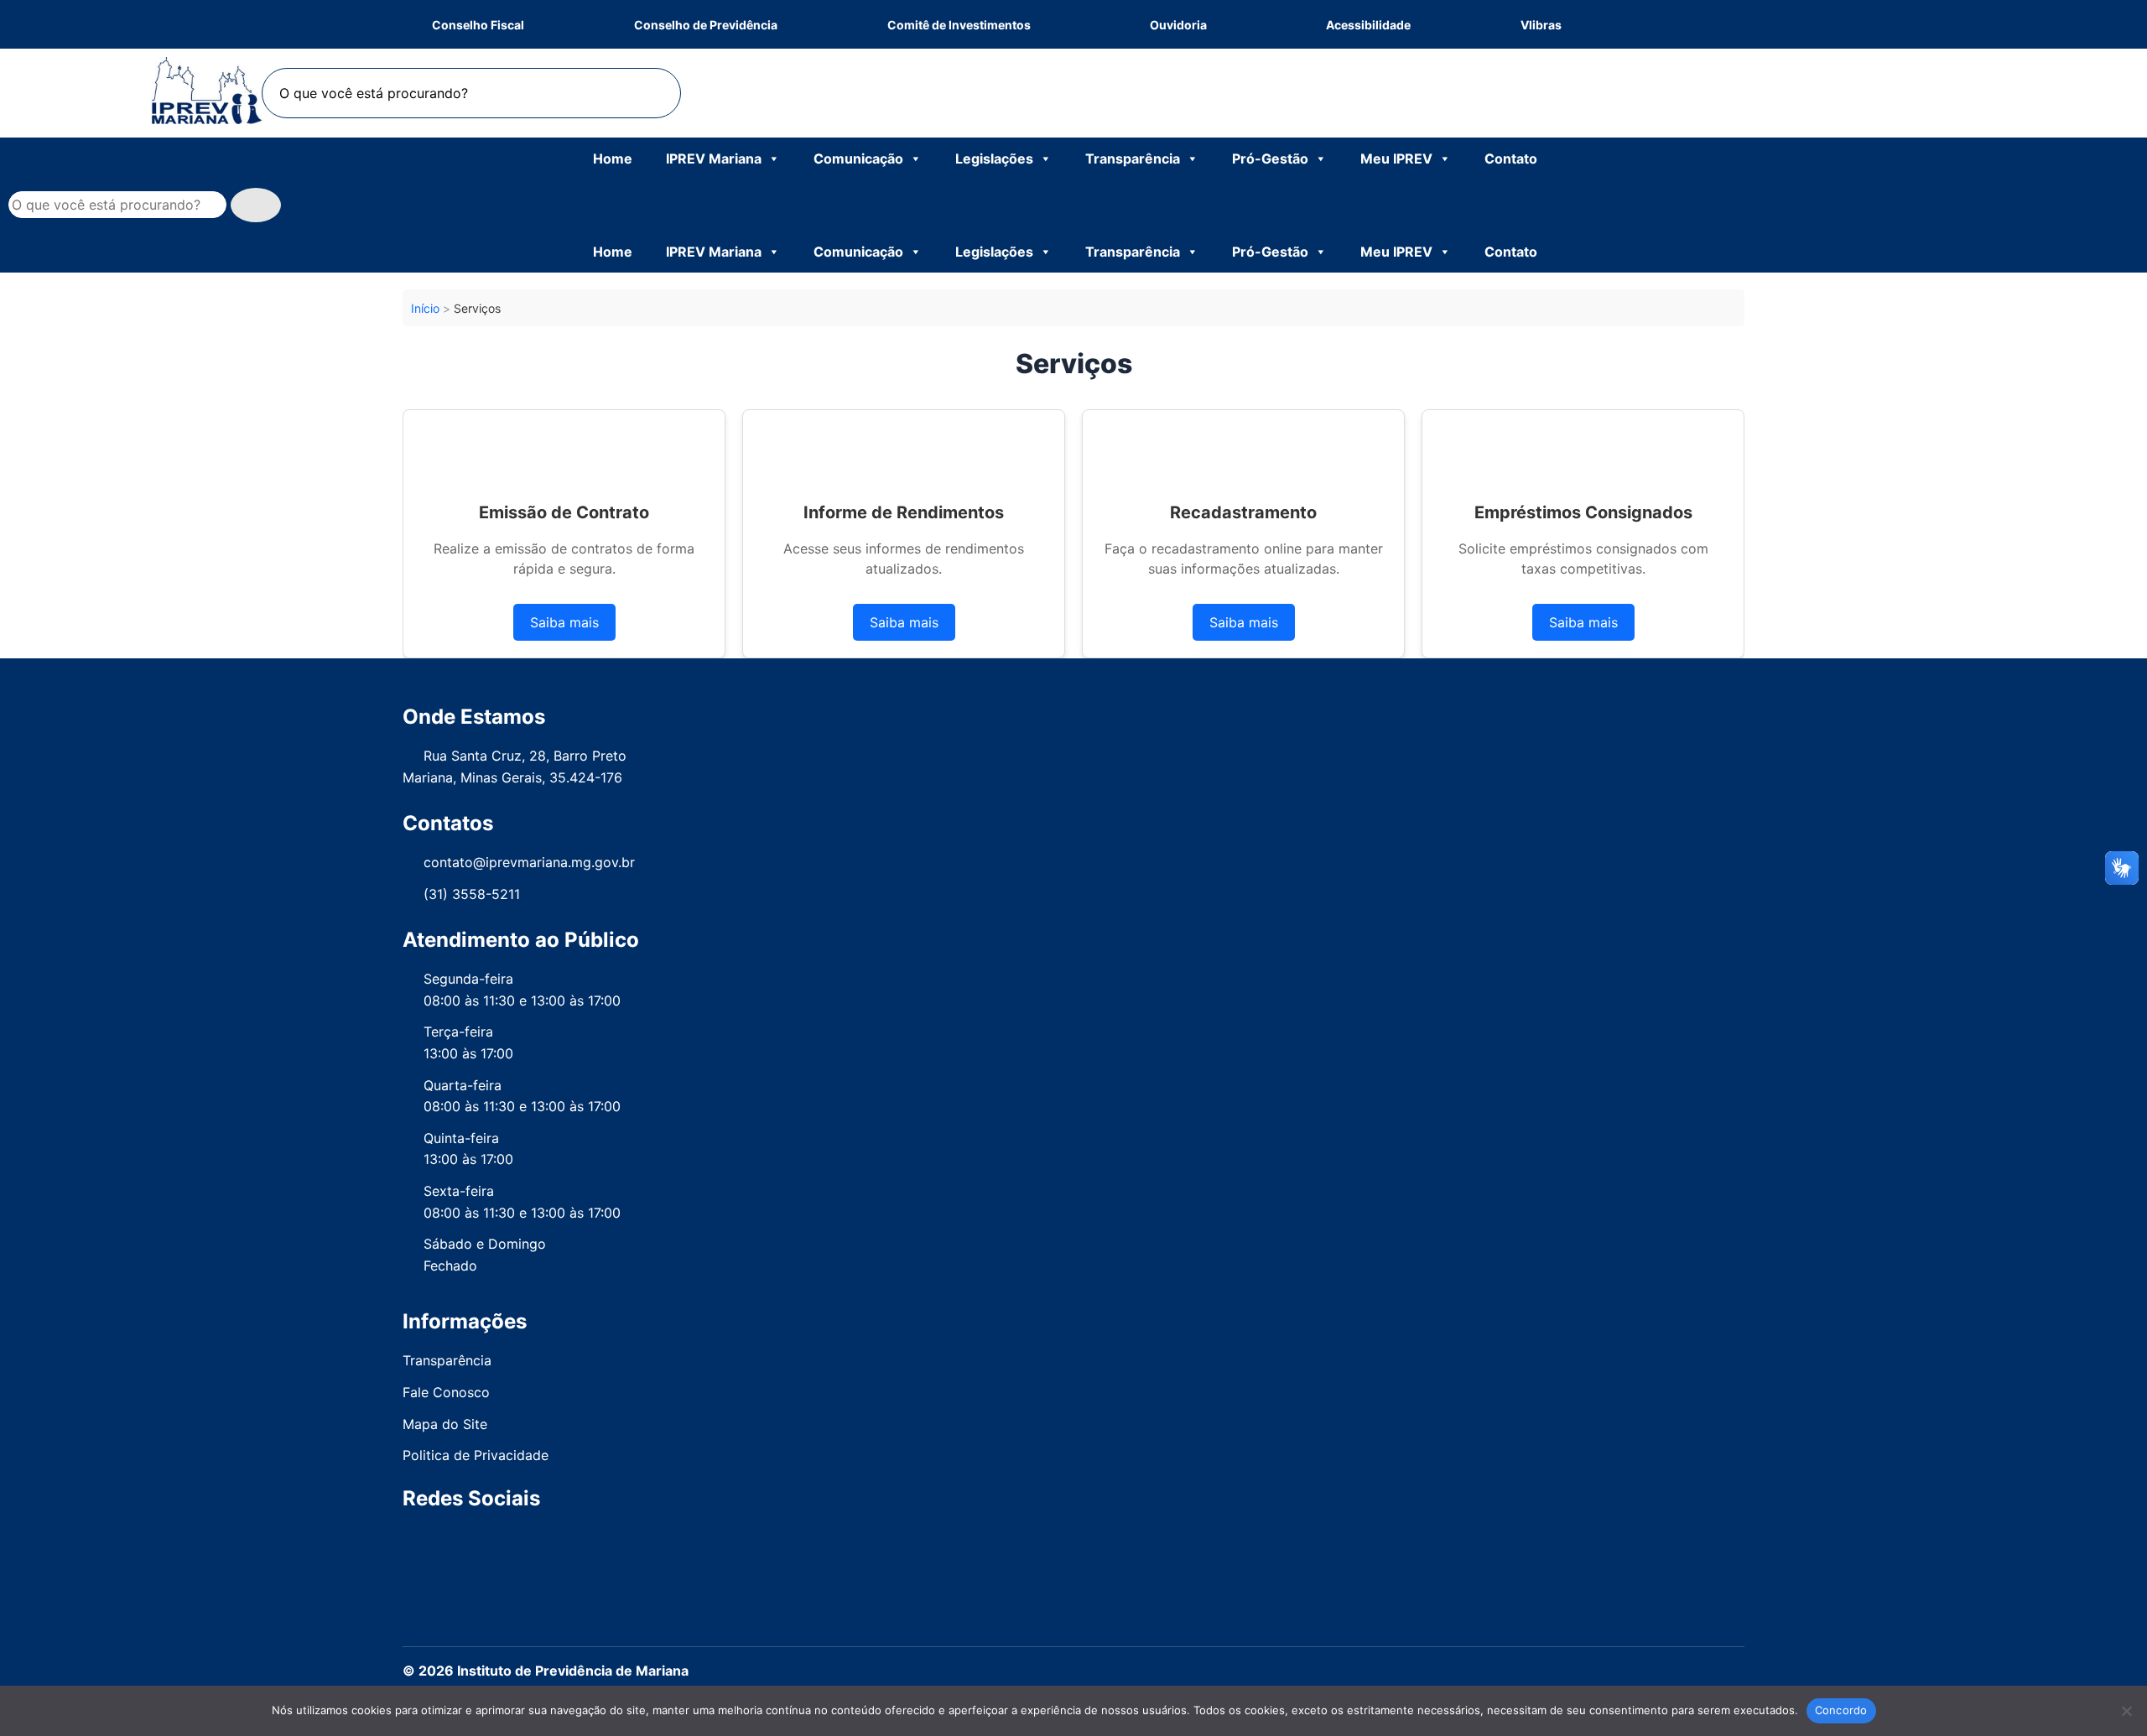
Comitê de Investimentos (959, 25)
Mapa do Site (445, 1424)
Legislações (994, 159)
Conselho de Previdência (706, 25)
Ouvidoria (1178, 25)
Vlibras (1541, 25)
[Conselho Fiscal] (579, 25)
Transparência (1133, 159)
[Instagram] (1694, 25)
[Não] (2126, 1711)
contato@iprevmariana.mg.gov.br (529, 862)
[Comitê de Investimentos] (1090, 24)
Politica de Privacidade (476, 1455)
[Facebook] (1676, 25)
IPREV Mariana (714, 159)
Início (425, 308)
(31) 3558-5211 (472, 894)
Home (613, 159)
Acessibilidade (1368, 25)
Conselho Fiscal (478, 25)
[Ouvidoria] (1266, 24)
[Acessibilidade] (1466, 25)
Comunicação (858, 159)
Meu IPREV (1396, 159)
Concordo (1841, 1710)
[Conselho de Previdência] (832, 25)
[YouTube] (1110, 1542)
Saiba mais (564, 622)
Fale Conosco (446, 1392)
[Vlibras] (1617, 25)
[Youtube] (1711, 25)
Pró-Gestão (1270, 159)
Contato (1511, 159)
